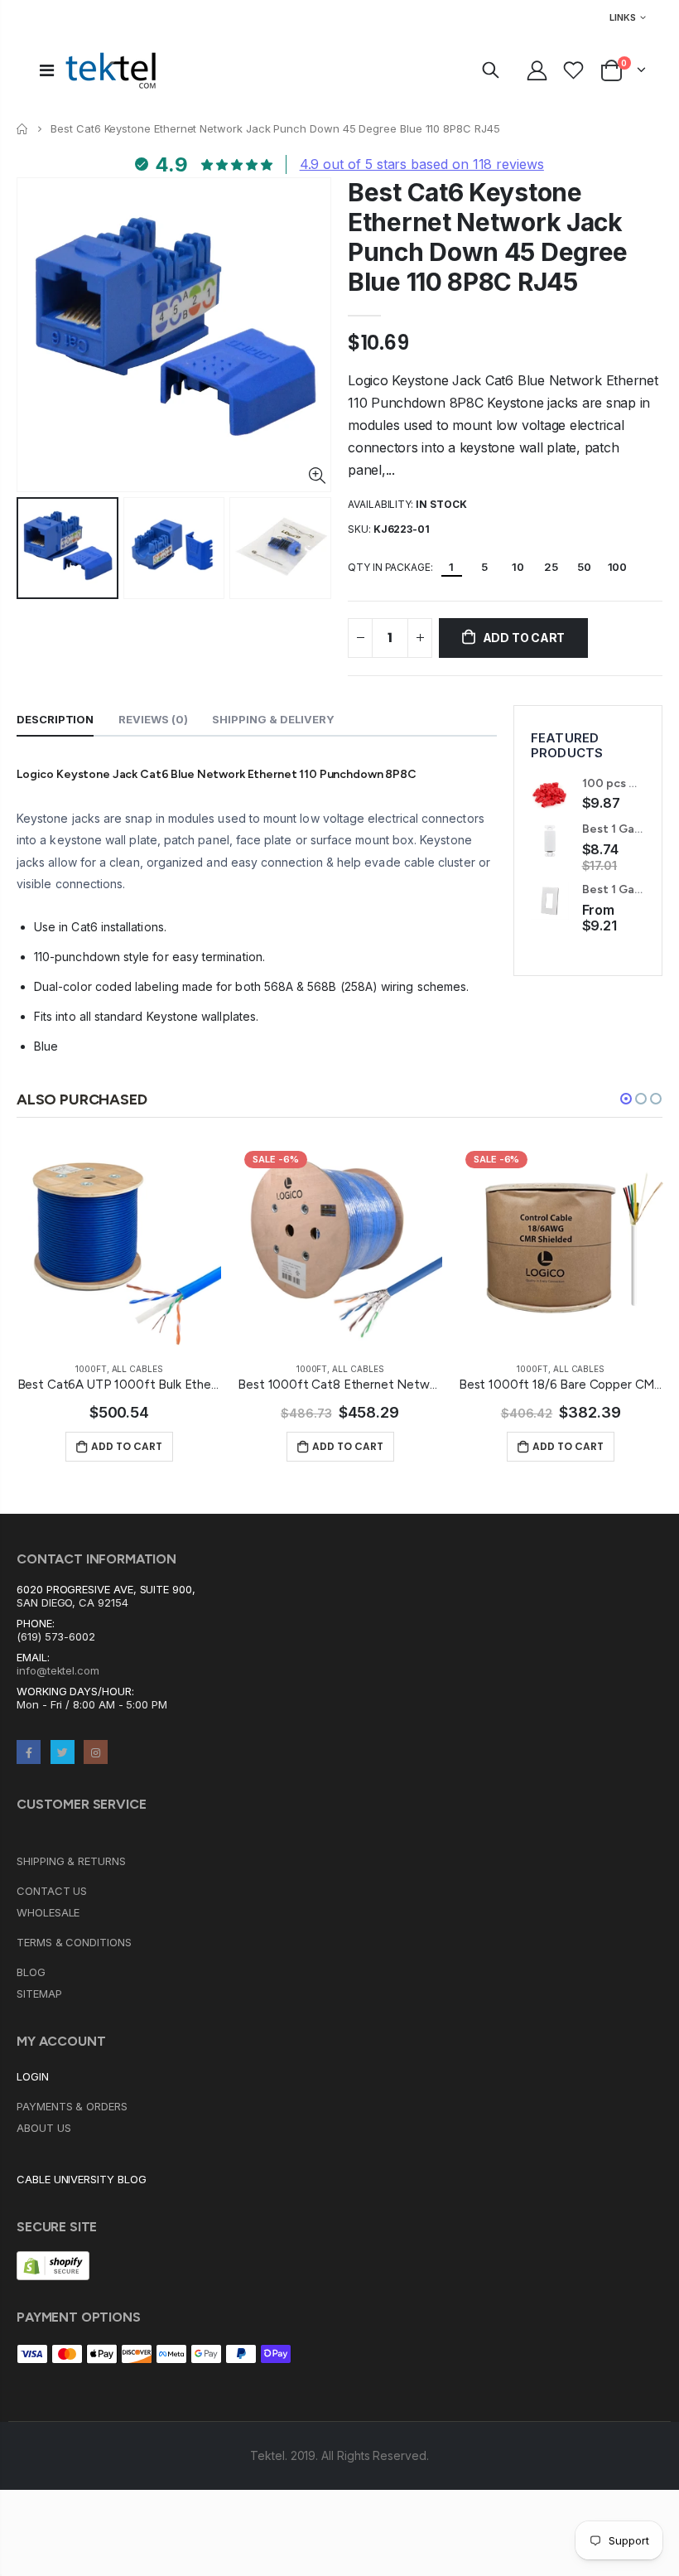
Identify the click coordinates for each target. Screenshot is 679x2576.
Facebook (29, 1752)
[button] (626, 1099)
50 (584, 567)
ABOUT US (43, 2128)
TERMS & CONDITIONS (74, 1942)
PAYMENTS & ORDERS (72, 2106)
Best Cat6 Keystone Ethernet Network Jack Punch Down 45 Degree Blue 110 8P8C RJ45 (488, 237)
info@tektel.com (58, 1670)
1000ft (91, 1369)
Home (23, 129)
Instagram (96, 1752)
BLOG (31, 1972)
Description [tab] (55, 719)
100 (618, 567)
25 (551, 567)
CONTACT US (52, 1891)
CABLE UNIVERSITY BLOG (82, 2179)
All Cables (137, 1369)
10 (518, 567)
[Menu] (47, 70)
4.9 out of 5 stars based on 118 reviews (422, 164)
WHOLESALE (48, 1912)
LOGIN (33, 2076)
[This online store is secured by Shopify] (53, 2265)
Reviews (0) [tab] (153, 719)
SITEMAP (39, 1994)
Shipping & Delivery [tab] (273, 719)
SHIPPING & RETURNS (71, 1861)
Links (623, 17)
